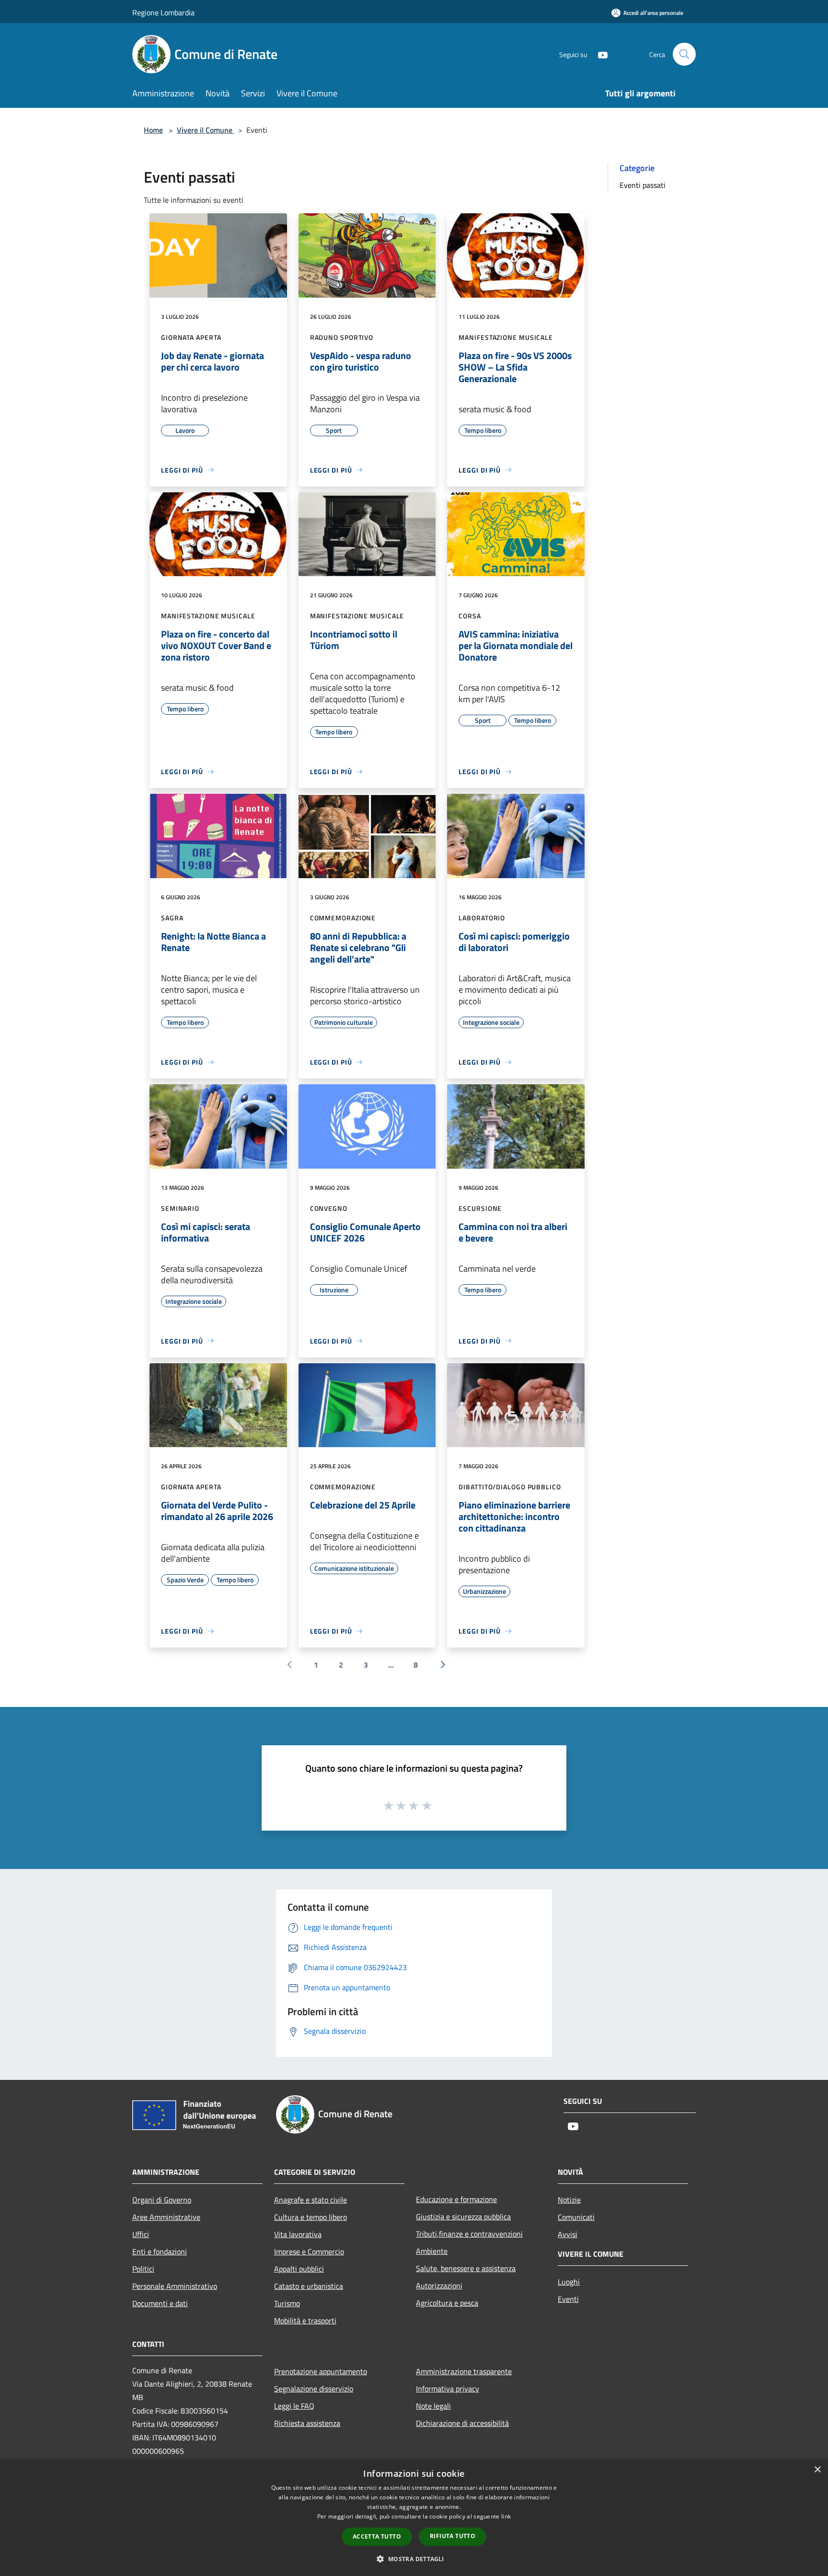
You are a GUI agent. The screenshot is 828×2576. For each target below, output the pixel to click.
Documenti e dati (160, 2303)
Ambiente (432, 2251)
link (506, 2516)
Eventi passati (643, 185)
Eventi (568, 2299)
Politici (143, 2269)
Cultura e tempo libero (310, 2217)
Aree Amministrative (166, 2217)
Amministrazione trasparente (464, 2371)
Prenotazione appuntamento (321, 2371)
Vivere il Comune (206, 130)
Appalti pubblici (299, 2269)
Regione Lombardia (163, 12)
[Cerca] (684, 54)
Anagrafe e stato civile (310, 2200)
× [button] (817, 2470)
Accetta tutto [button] (377, 2536)
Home (153, 130)
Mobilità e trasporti (305, 2321)
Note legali (433, 2406)
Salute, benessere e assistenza (466, 2268)
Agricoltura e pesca (447, 2303)
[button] (414, 2559)
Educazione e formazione (456, 2199)
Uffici (141, 2234)
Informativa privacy (448, 2389)
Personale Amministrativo (175, 2286)
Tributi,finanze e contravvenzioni (469, 2234)
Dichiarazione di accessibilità (462, 2423)
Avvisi (568, 2234)
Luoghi (569, 2282)
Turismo (287, 2303)
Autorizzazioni (439, 2286)
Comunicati (576, 2217)
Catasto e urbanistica (309, 2286)
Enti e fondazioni (160, 2251)
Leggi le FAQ (294, 2406)
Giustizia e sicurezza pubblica (463, 2216)
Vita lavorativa (298, 2234)
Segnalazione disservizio (314, 2389)
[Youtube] (599, 54)
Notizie (569, 2200)
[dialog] (414, 2518)
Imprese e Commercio (309, 2251)
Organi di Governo (162, 2200)
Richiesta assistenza (307, 2423)
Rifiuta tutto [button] (453, 2536)
